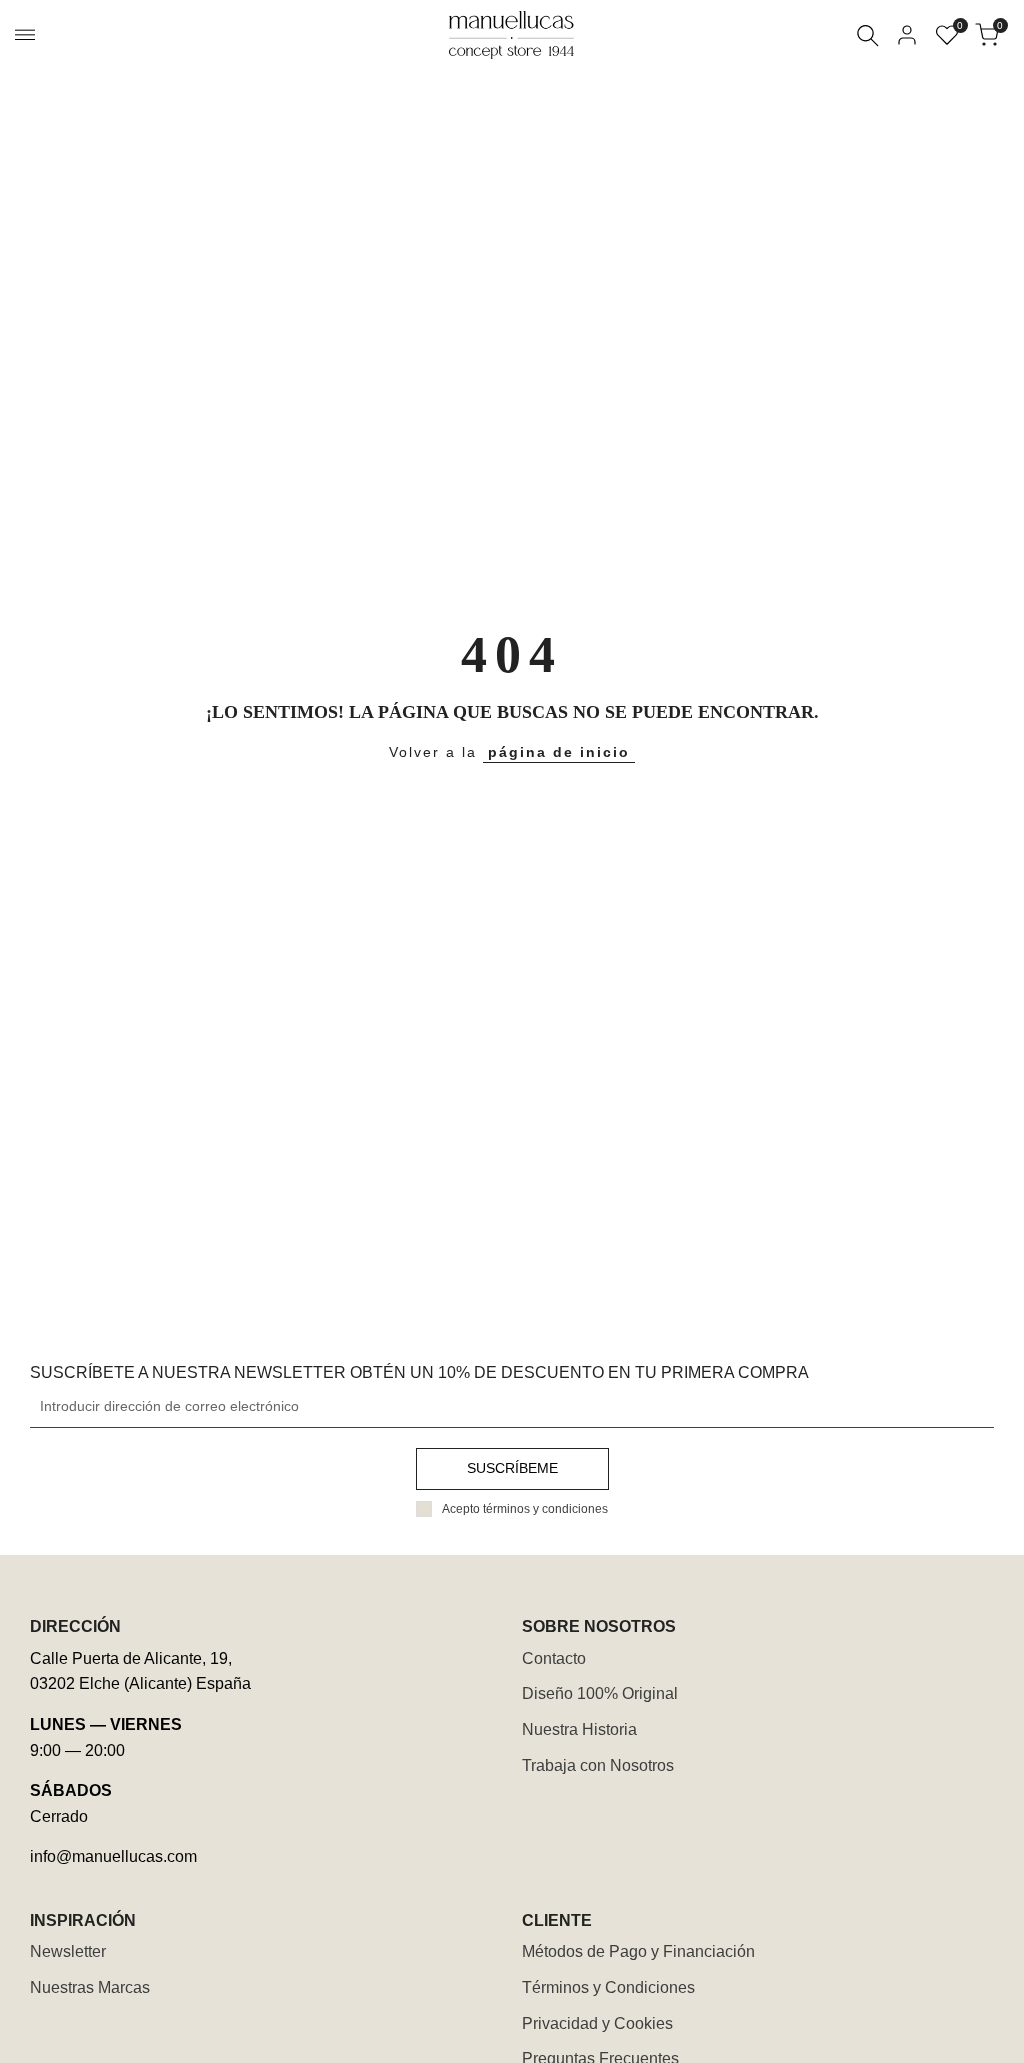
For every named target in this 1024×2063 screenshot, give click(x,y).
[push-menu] (25, 35)
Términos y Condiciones (608, 1987)
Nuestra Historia (579, 1729)
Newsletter (68, 1951)
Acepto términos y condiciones (525, 1509)
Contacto (554, 1658)
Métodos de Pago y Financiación (638, 1951)
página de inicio (559, 752)
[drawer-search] (868, 35)
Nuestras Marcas (90, 1987)
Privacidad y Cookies (597, 2023)
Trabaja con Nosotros (598, 1765)
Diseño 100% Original (600, 1693)
